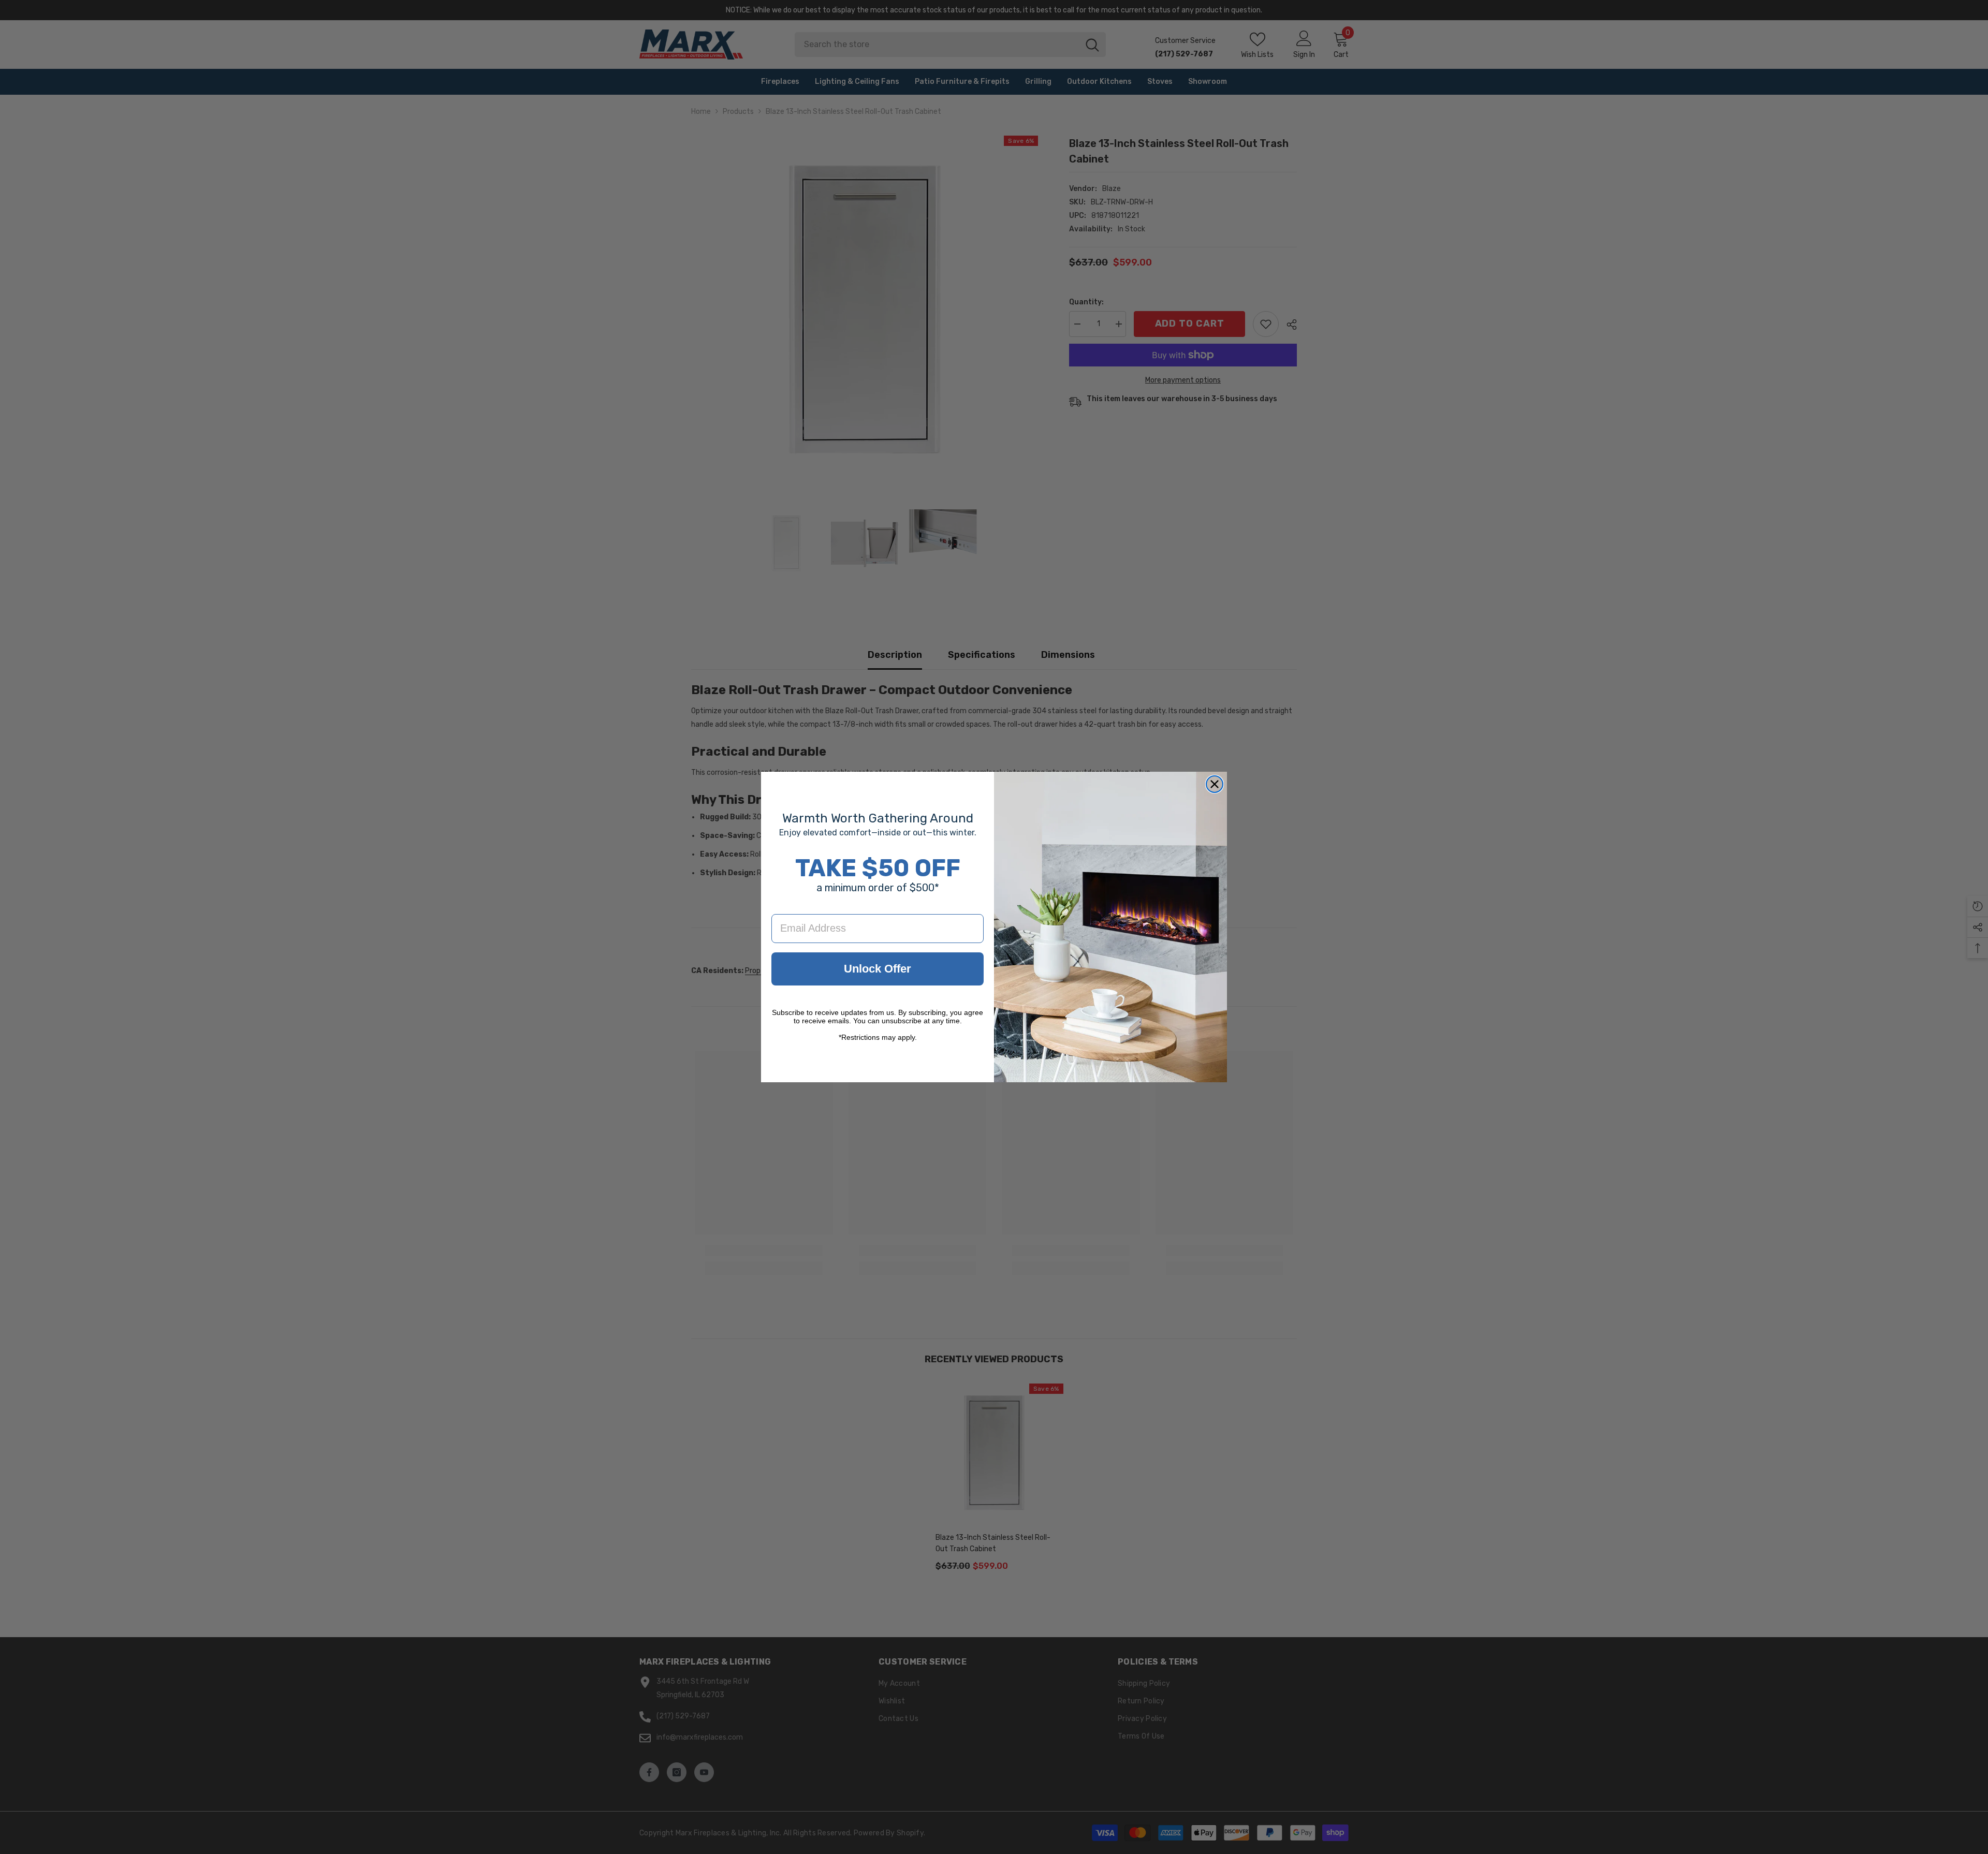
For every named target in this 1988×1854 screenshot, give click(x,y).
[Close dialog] (1215, 784)
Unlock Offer (878, 969)
